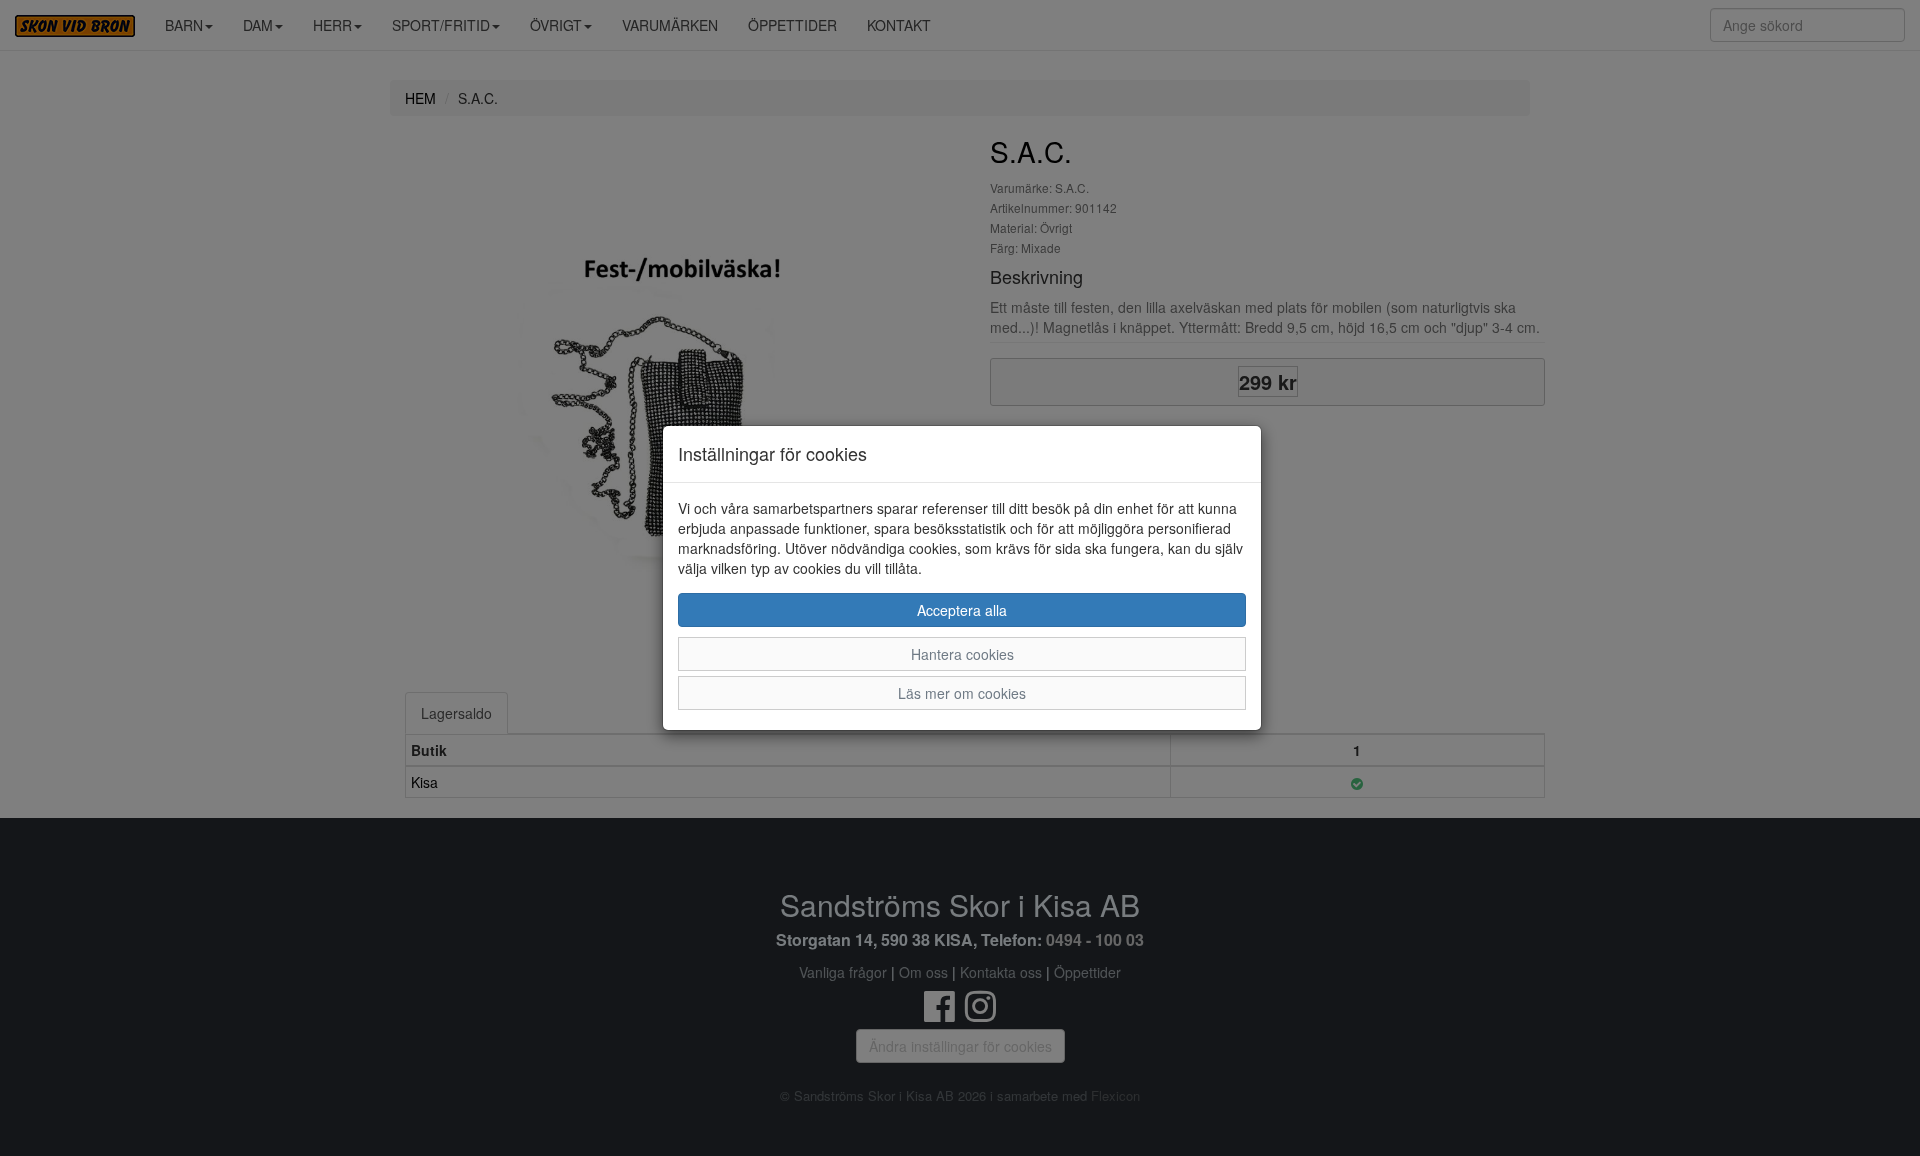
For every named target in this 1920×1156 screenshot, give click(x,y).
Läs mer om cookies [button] (962, 693)
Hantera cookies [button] (962, 654)
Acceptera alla (962, 610)
